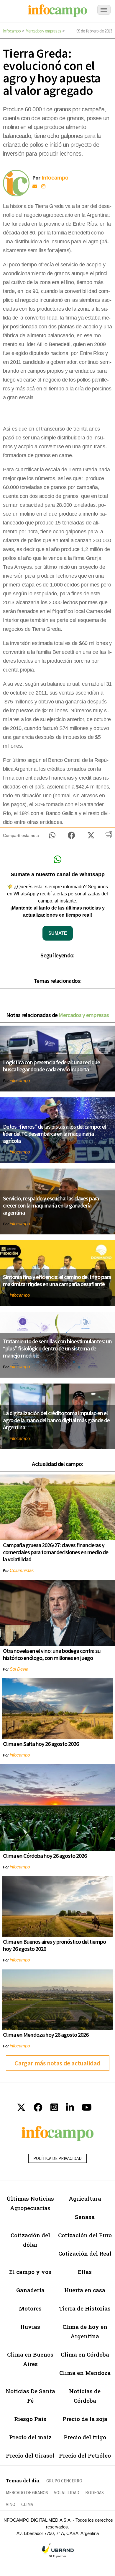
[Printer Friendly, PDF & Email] (108, 837)
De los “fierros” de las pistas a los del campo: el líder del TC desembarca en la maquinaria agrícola (54, 1134)
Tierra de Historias (85, 2308)
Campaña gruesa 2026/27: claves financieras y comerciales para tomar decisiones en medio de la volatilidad (56, 1552)
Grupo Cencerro (64, 2481)
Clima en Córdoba (85, 2354)
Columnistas (22, 1570)
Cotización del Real (85, 2253)
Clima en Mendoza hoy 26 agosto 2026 (46, 2035)
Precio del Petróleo (85, 2455)
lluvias (30, 2327)
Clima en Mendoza (85, 2373)
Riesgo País (30, 2419)
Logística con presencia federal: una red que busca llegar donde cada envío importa (51, 1066)
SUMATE (58, 933)
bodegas (95, 2493)
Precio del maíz (30, 2437)
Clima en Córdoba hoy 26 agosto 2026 (45, 1856)
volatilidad (67, 2493)
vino (11, 2504)
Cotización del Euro (85, 2235)
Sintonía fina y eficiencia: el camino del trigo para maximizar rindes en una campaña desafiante (57, 1280)
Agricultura (85, 2198)
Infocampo (12, 31)
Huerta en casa (85, 2290)
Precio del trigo (85, 2437)
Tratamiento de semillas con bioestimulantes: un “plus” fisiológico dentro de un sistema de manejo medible (57, 1348)
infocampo (20, 1080)
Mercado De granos (27, 2493)
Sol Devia (19, 1669)
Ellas (85, 2272)
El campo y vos (30, 2272)
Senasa (85, 2217)
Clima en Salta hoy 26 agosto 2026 (41, 1744)
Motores (30, 2308)
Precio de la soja (85, 2419)
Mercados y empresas (43, 31)
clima (27, 2504)
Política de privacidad (57, 2158)
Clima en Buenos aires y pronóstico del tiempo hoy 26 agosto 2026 (54, 1945)
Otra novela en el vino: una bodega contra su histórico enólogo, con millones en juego (52, 1654)
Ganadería (30, 2290)
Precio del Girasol (30, 2455)
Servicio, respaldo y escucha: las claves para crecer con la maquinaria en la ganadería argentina (51, 1205)
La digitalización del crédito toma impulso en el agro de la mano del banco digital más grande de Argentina (56, 1420)
